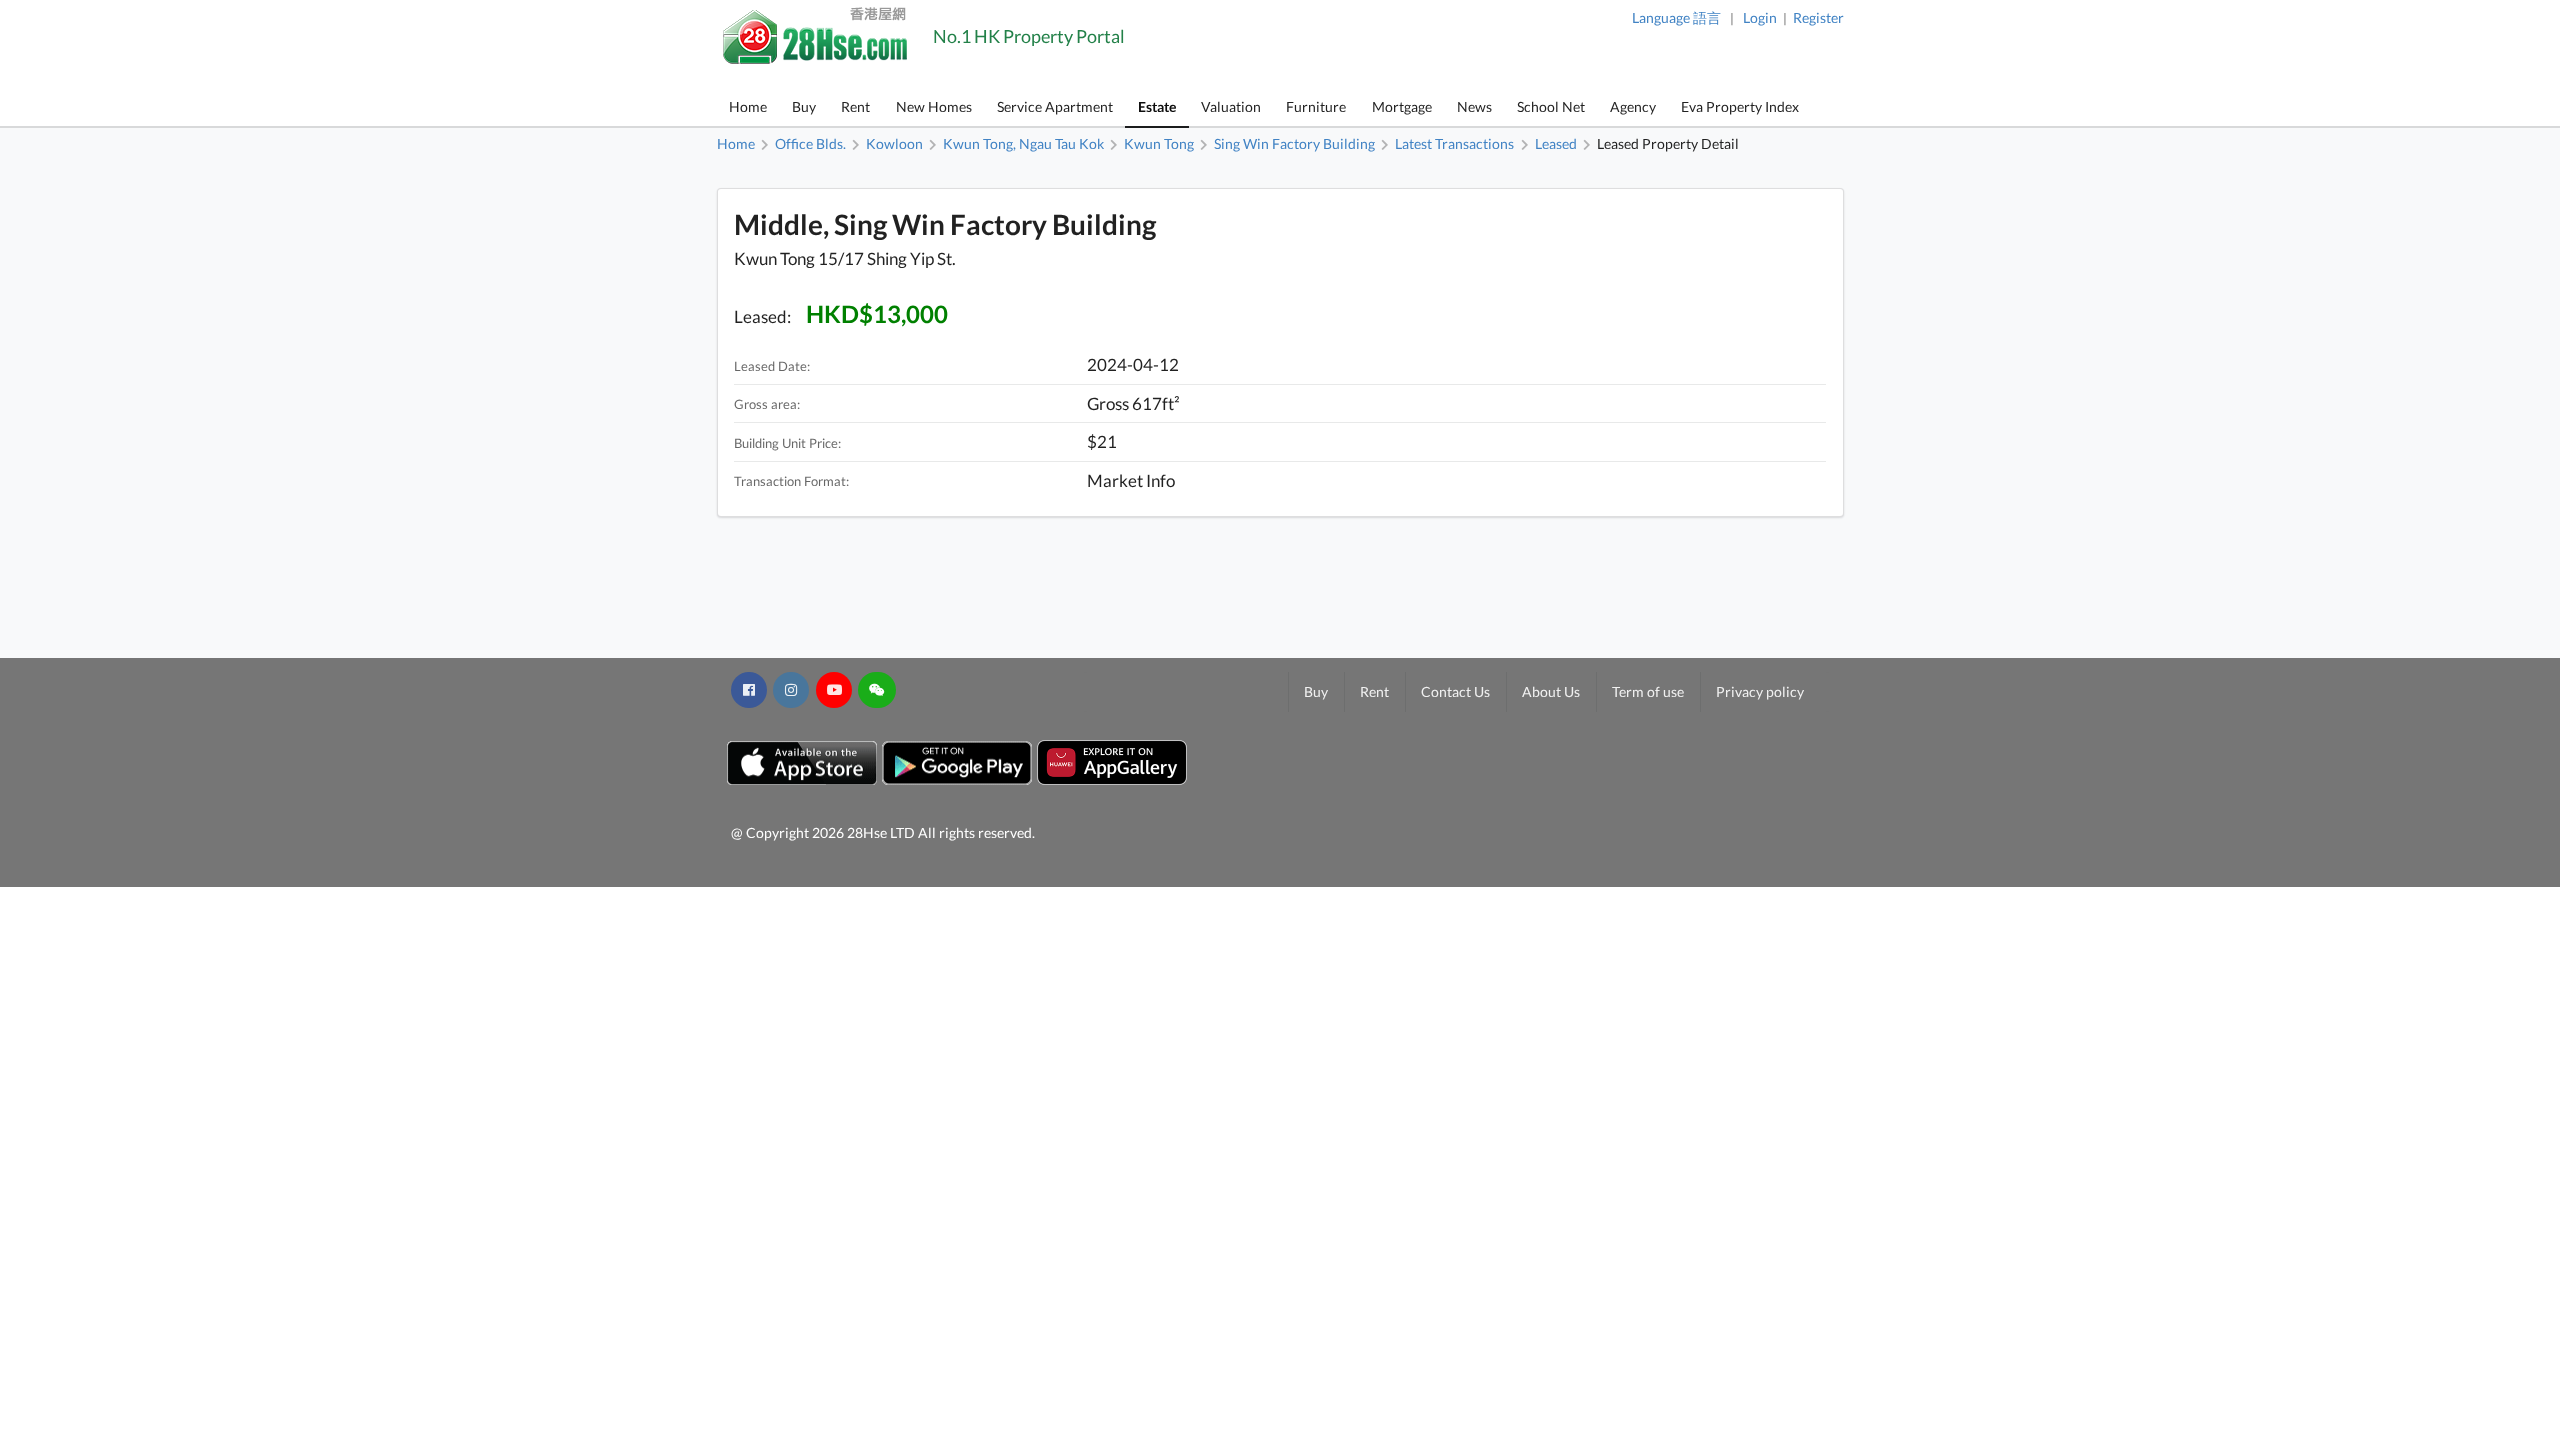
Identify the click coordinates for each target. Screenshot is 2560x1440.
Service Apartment (1055, 106)
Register (1818, 17)
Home (748, 106)
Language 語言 (1676, 17)
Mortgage (1402, 106)
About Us (1551, 691)
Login (1760, 17)
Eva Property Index (1740, 106)
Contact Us (1455, 691)
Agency (1633, 106)
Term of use (1648, 691)
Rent (855, 106)
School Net (1551, 106)
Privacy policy (1760, 691)
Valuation (1231, 106)
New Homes (934, 106)
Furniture (1316, 106)
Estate (1157, 106)
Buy (804, 106)
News (1474, 106)
